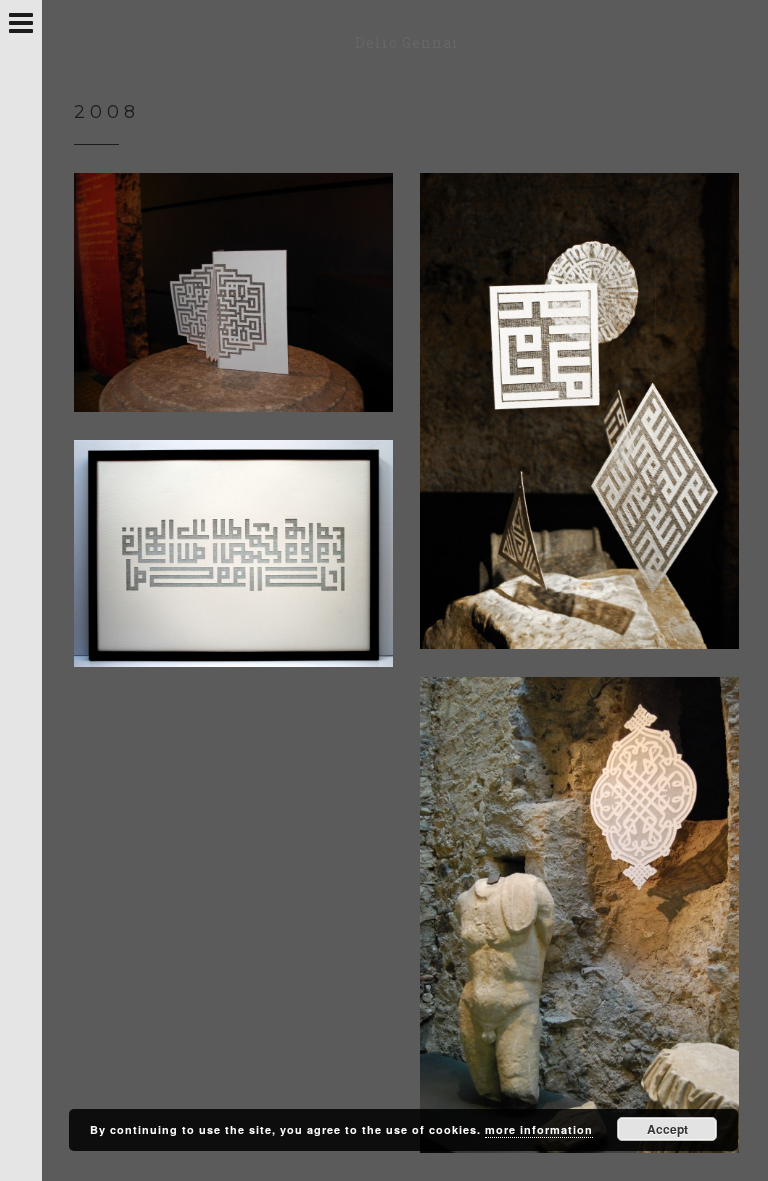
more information (539, 1129)
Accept (667, 1129)
